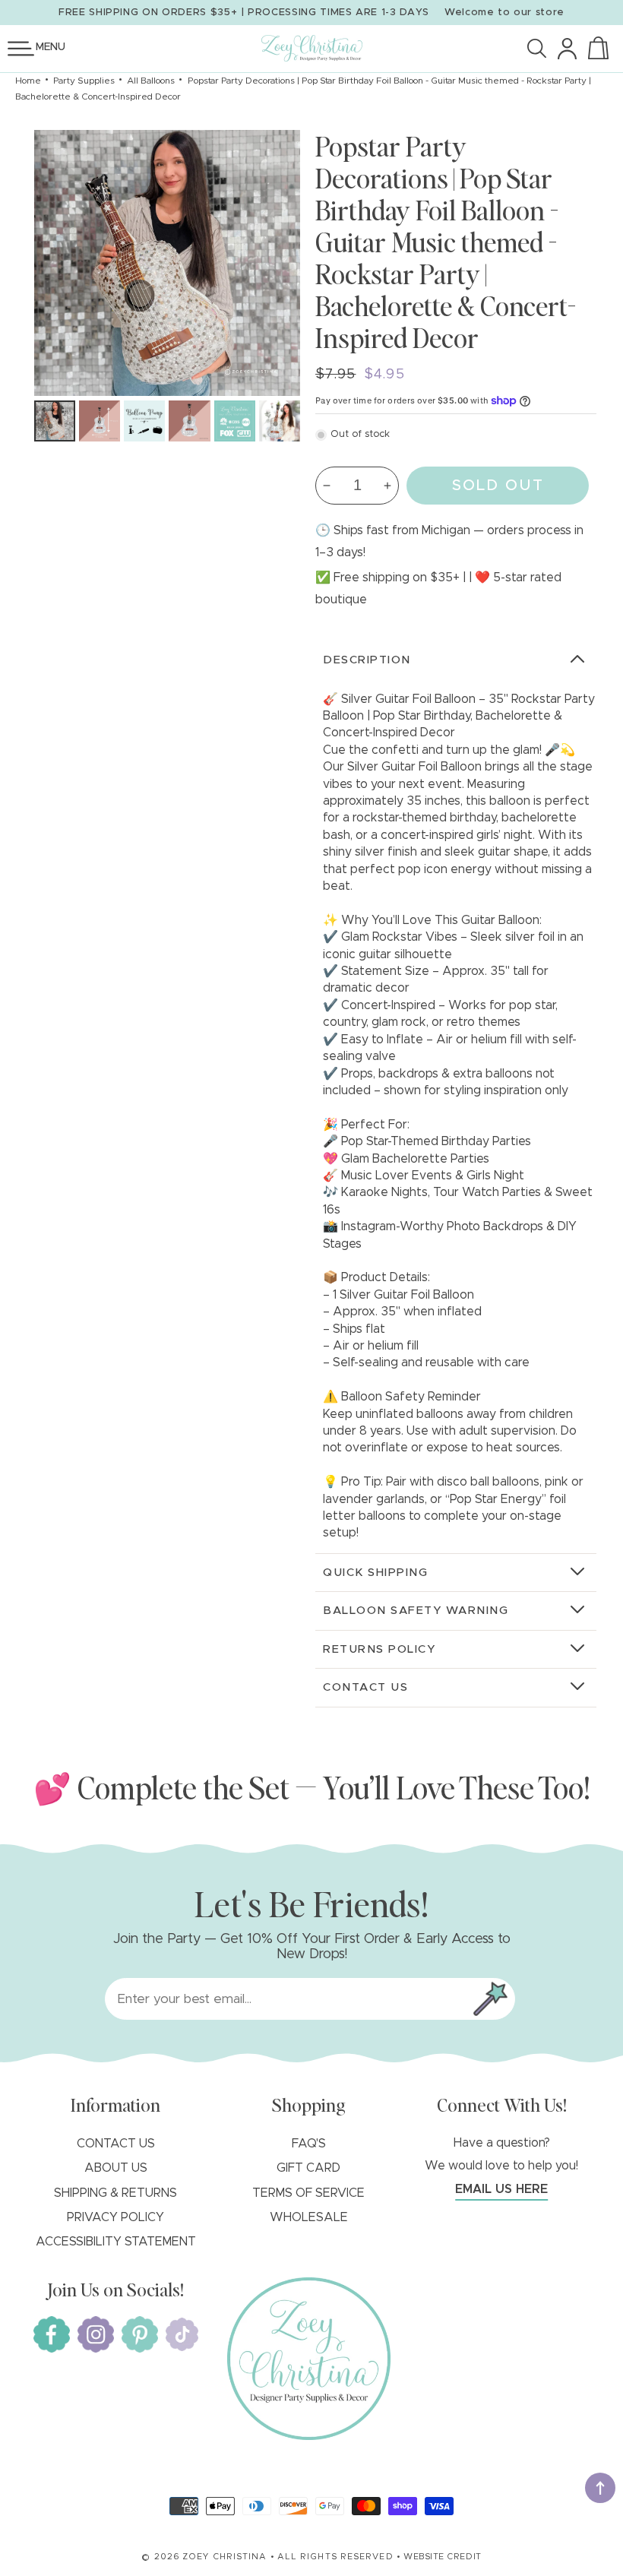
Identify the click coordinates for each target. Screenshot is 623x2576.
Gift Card (308, 2168)
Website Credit (443, 2557)
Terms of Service (308, 2193)
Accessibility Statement (116, 2242)
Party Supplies (84, 81)
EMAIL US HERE (501, 2189)
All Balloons (151, 81)
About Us (116, 2168)
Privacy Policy (115, 2217)
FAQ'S (309, 2144)
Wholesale (309, 2217)
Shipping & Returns (115, 2193)
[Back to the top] (600, 2488)
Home (28, 81)
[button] (21, 49)
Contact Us (116, 2144)
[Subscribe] (490, 1999)
